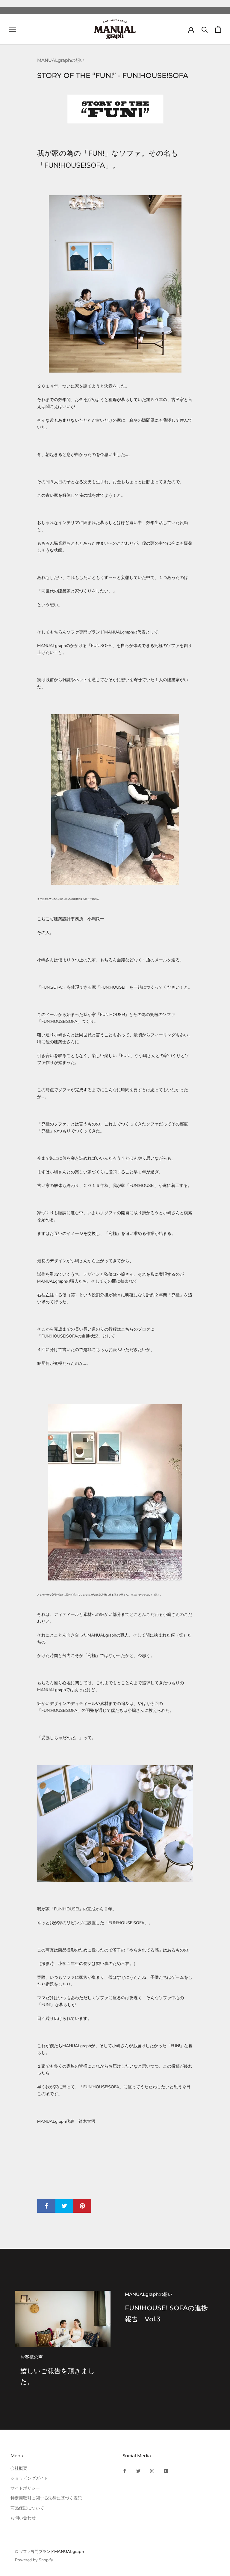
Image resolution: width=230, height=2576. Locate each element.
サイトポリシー (25, 2488)
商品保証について (27, 2508)
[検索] (205, 29)
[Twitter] (138, 2471)
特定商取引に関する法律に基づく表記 (46, 2498)
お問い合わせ (23, 2518)
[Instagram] (152, 2471)
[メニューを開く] (13, 29)
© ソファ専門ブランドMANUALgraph (50, 2551)
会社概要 (19, 2468)
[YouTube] (166, 2471)
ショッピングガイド (29, 2478)
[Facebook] (125, 2471)
